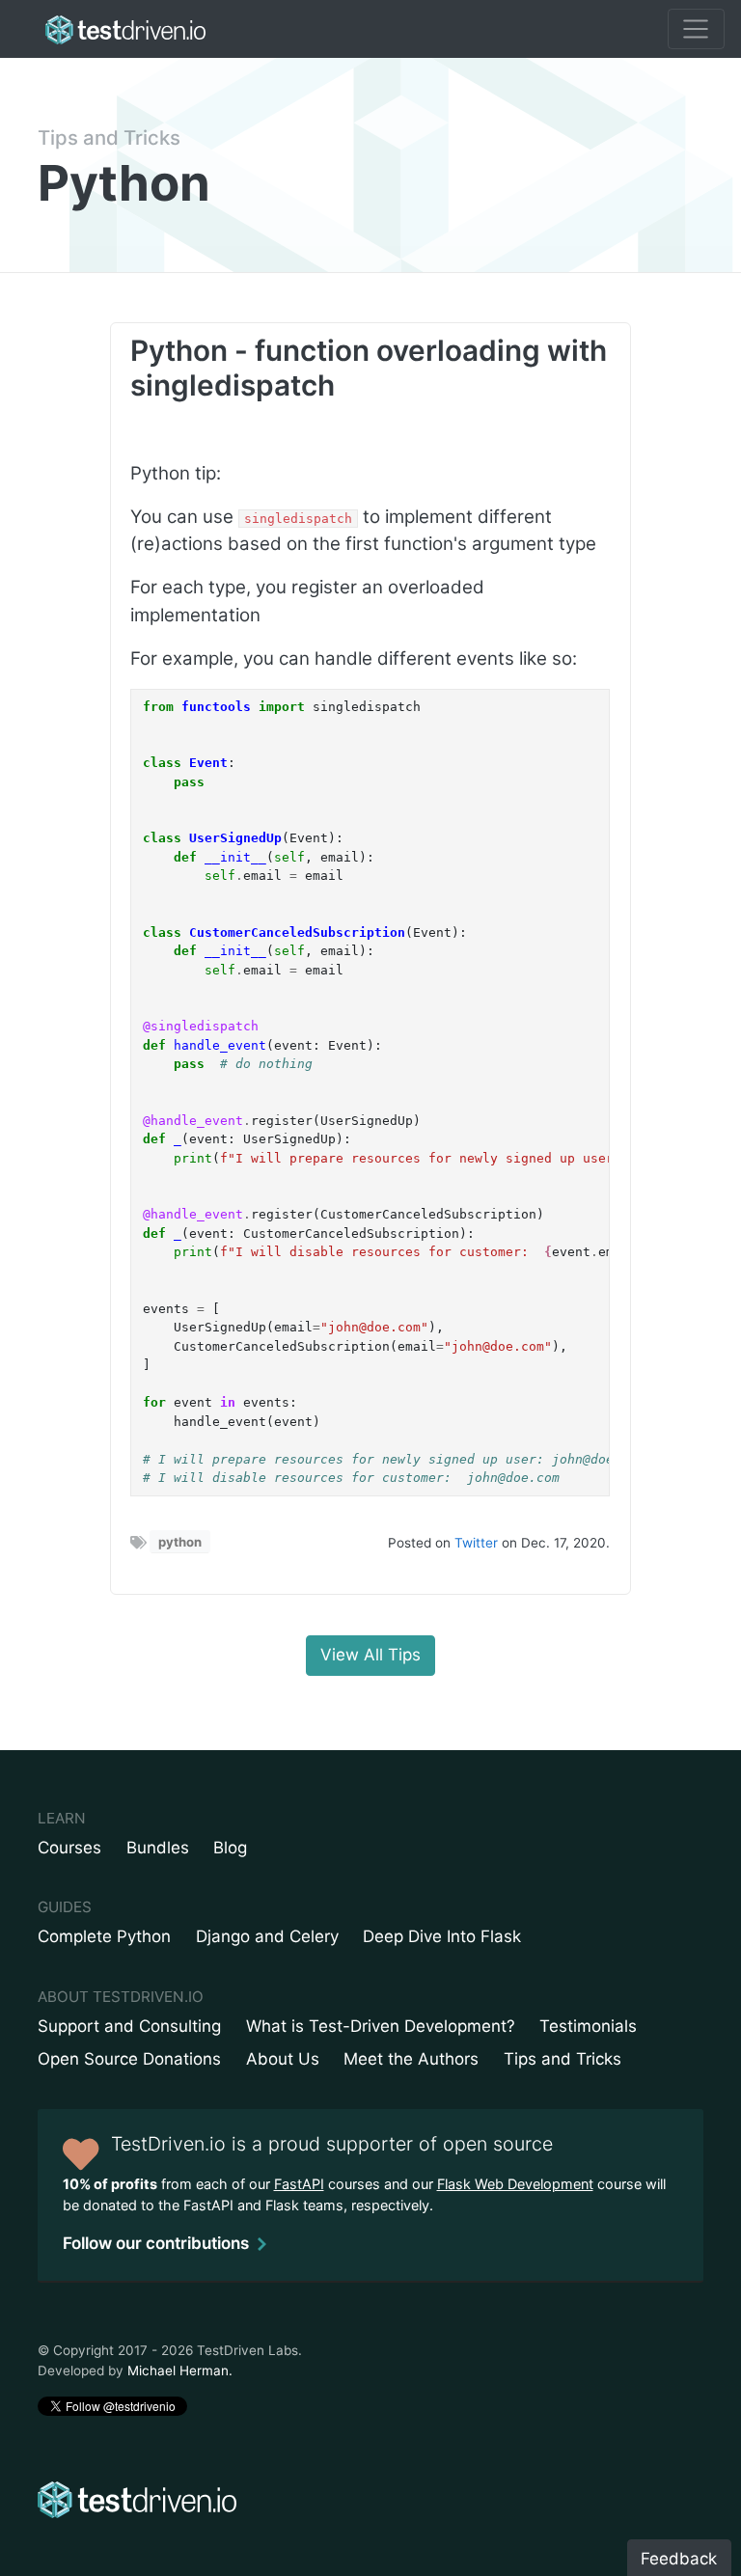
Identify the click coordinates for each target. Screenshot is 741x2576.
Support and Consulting (129, 2026)
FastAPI (299, 2184)
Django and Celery (267, 1936)
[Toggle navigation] (696, 29)
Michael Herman (178, 2370)
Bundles (158, 1848)
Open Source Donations (129, 2059)
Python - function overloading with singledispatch (369, 368)
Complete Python (104, 1936)
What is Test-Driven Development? (381, 2026)
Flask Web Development (515, 2184)
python (180, 1542)
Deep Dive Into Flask (442, 1936)
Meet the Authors (411, 2059)
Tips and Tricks (109, 137)
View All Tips (370, 1655)
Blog (230, 1848)
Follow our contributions (156, 2243)
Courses (69, 1848)
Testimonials (588, 2026)
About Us (283, 2059)
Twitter (476, 1543)
